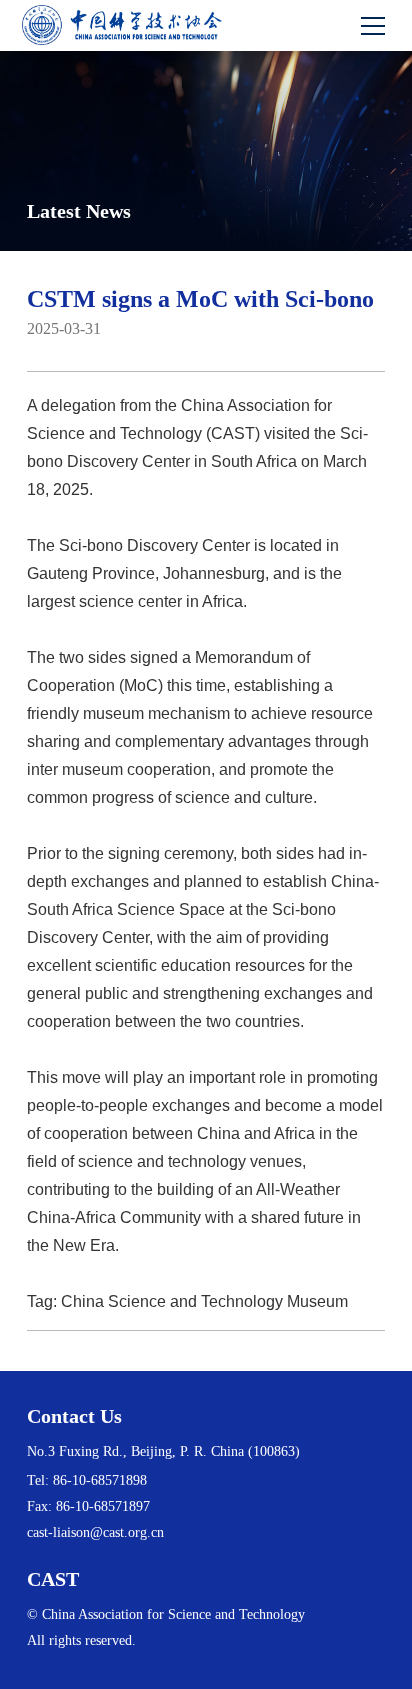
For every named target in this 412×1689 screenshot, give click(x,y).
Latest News (79, 211)
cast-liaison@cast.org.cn (95, 1532)
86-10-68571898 (100, 1480)
